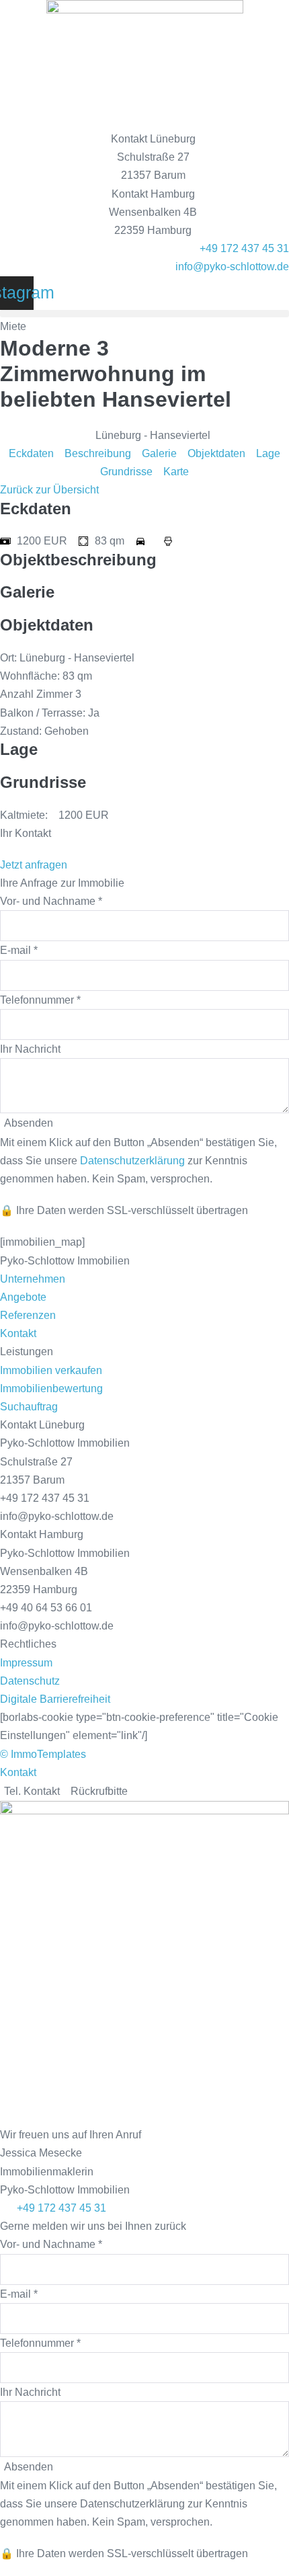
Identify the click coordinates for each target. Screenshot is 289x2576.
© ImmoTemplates (43, 1754)
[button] (144, 314)
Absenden (29, 2467)
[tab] (32, 1791)
